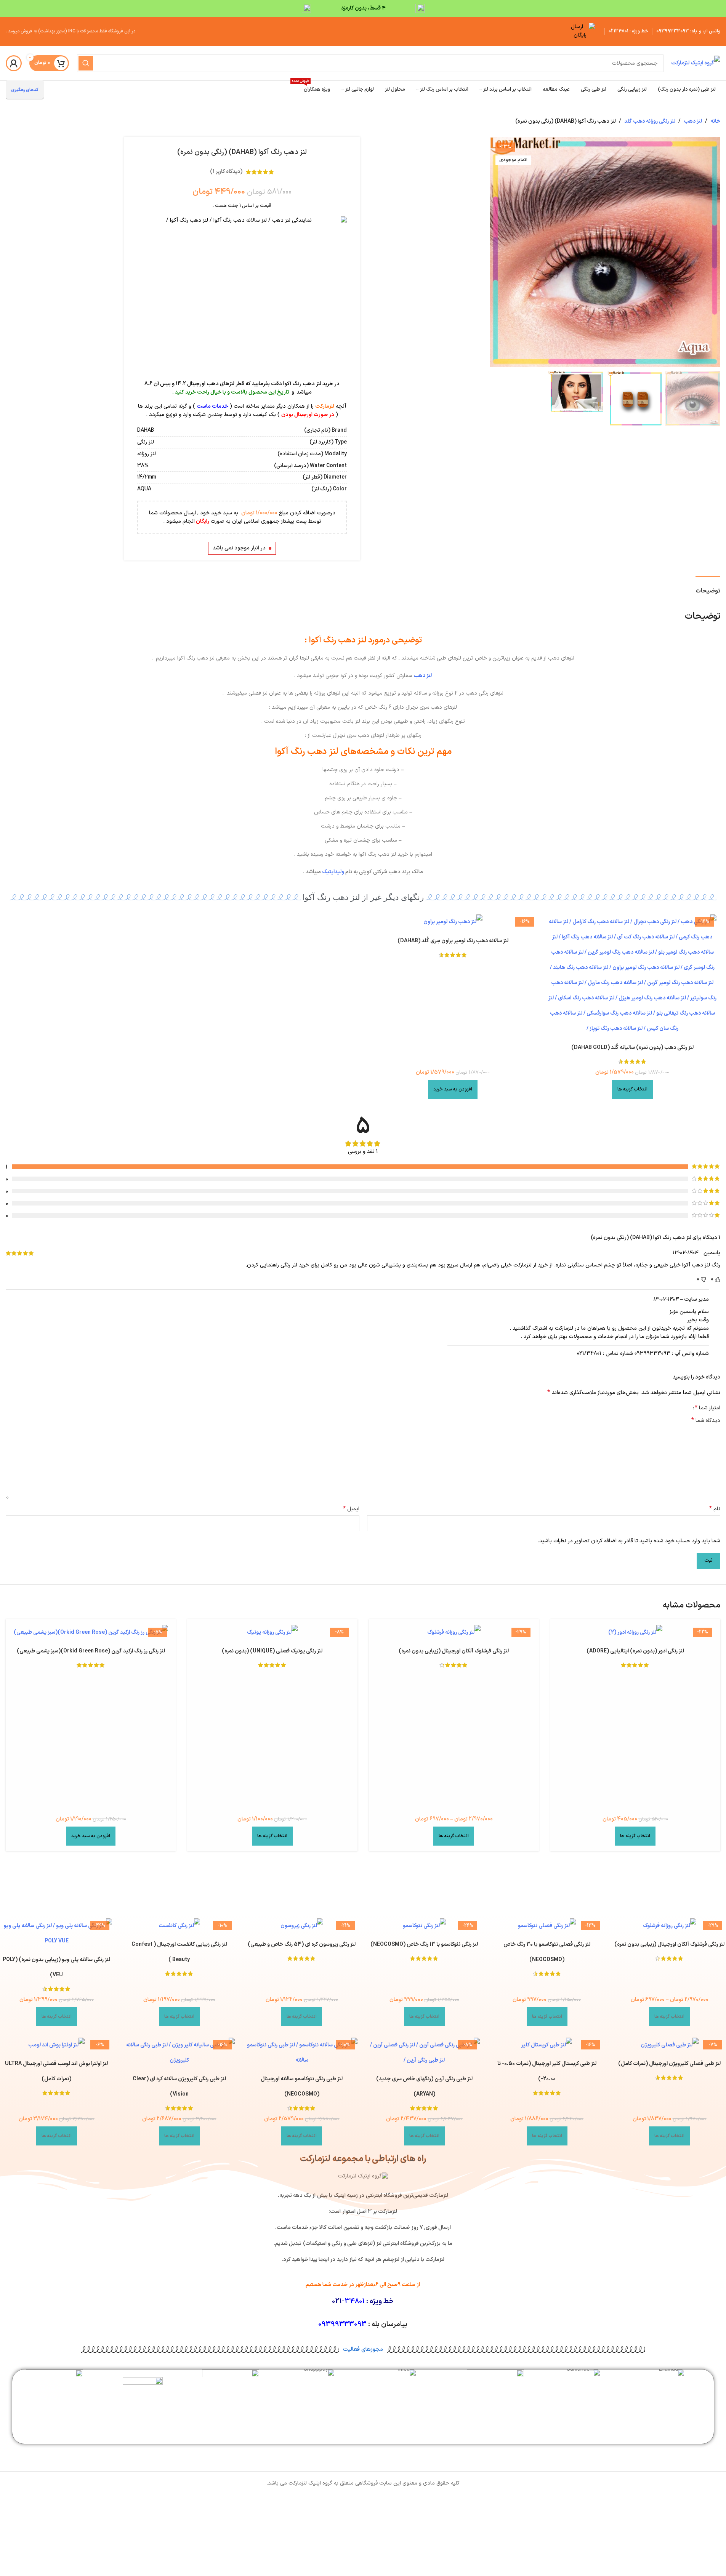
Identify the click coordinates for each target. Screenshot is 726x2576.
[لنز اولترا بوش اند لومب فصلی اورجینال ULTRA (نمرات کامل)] (57, 2045)
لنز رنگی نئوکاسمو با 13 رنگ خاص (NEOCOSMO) (424, 1944)
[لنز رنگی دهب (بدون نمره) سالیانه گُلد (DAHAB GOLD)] (632, 975)
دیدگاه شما (706, 1421)
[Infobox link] (672, 2375)
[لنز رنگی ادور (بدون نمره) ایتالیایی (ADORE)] (635, 1633)
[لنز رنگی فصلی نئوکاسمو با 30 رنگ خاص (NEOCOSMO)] (547, 1926)
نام (715, 1509)
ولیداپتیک (333, 872)
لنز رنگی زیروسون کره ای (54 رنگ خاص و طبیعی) (302, 1944)
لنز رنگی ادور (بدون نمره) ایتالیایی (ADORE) (635, 1651)
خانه (715, 121)
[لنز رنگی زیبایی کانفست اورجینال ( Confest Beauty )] (179, 1926)
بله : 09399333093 (677, 31)
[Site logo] (696, 63)
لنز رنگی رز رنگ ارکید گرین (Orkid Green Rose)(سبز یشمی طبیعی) (91, 1651)
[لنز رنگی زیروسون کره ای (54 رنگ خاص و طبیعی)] (302, 1926)
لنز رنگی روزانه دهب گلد (650, 121)
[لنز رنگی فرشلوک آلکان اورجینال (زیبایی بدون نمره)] (454, 1633)
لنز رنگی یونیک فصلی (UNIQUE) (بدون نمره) (272, 1651)
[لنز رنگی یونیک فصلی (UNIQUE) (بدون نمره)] (272, 1633)
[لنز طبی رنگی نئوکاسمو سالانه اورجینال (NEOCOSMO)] (302, 2053)
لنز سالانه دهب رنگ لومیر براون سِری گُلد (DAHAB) (453, 941)
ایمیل (351, 1509)
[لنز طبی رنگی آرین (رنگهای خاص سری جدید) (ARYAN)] (425, 2053)
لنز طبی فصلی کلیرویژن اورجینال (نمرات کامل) (669, 2064)
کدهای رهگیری (25, 90)
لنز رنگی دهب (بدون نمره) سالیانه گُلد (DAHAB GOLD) (632, 1048)
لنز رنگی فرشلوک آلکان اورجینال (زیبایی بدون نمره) (454, 1651)
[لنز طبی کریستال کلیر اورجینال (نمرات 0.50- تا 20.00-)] (547, 2045)
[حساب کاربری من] (14, 63)
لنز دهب (693, 121)
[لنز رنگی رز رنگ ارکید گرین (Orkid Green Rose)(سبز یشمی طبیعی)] (91, 1633)
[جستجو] (86, 63)
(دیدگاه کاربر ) (226, 172)
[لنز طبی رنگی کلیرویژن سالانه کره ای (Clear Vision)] (179, 2053)
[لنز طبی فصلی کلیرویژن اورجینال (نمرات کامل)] (670, 2045)
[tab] (708, 587)
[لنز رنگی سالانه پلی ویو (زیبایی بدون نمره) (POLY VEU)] (57, 1934)
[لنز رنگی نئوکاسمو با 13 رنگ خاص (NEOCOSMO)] (425, 1926)
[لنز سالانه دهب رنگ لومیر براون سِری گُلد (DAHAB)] (453, 922)
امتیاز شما (708, 1408)
